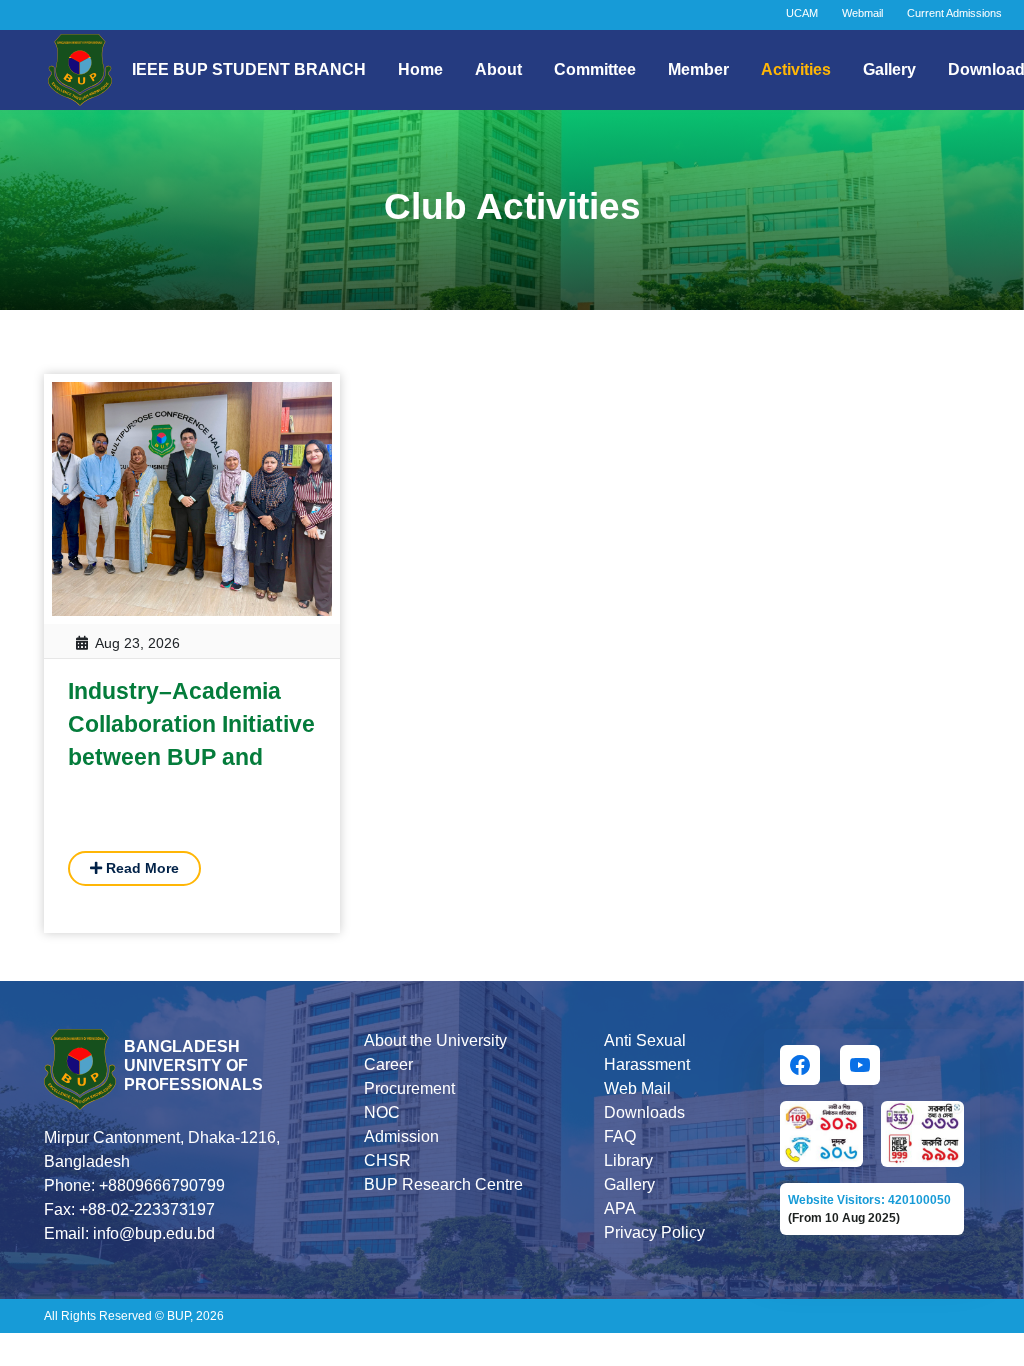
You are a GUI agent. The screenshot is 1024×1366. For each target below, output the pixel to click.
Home (420, 69)
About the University (435, 1040)
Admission (401, 1136)
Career (388, 1064)
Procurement (409, 1088)
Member (698, 69)
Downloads (644, 1112)
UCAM (802, 13)
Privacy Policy (654, 1232)
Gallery (889, 69)
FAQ (620, 1136)
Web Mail (637, 1088)
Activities (796, 69)
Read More (140, 868)
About (498, 69)
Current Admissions (954, 13)
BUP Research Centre (443, 1184)
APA (620, 1208)
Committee (595, 69)
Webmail (862, 13)
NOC (382, 1112)
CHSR (387, 1160)
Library (628, 1160)
